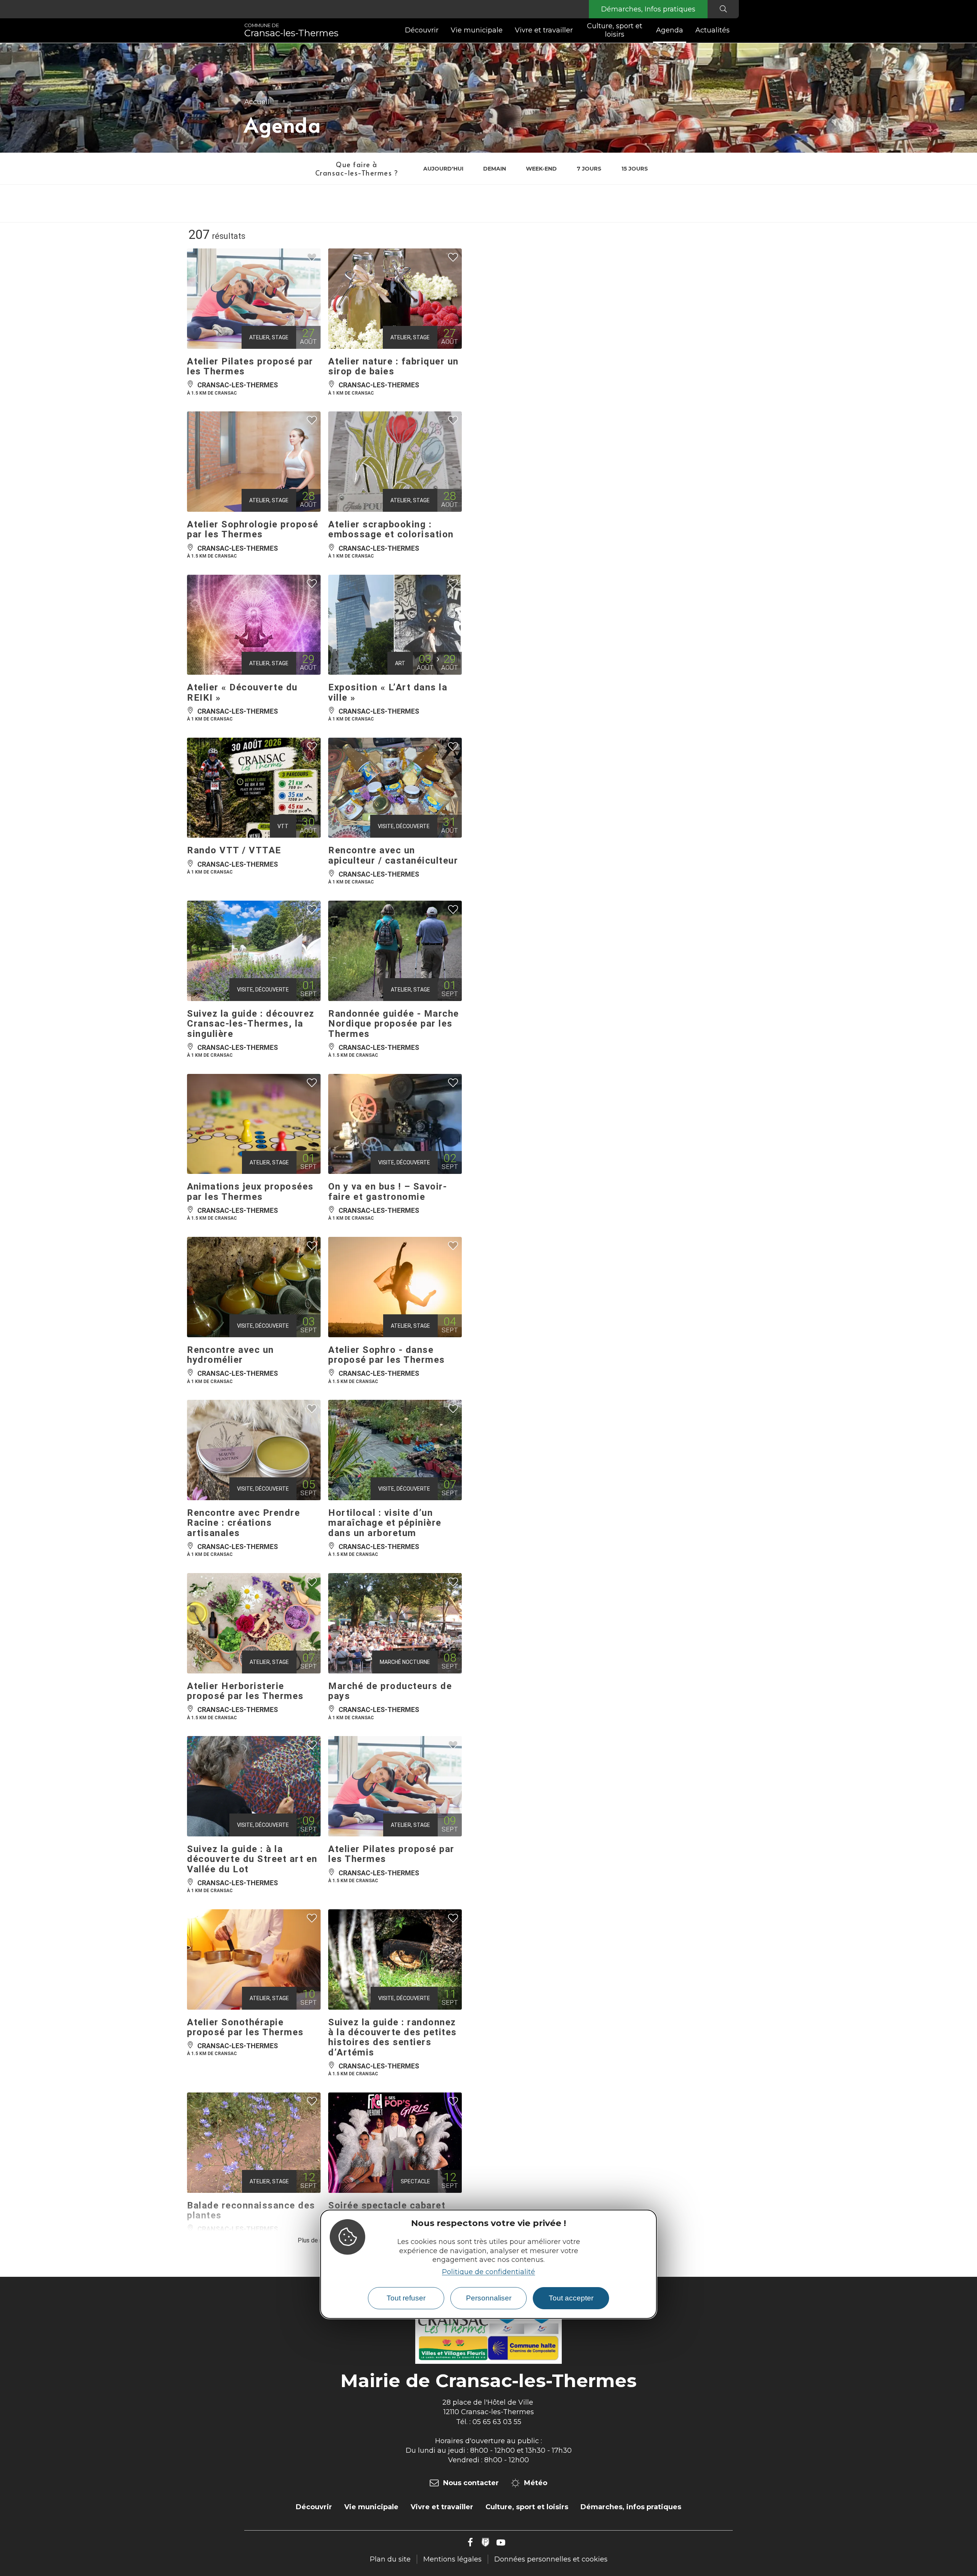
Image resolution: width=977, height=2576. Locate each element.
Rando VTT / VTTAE (234, 850)
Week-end (541, 169)
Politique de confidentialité (488, 2272)
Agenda (670, 30)
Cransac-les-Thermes (291, 31)
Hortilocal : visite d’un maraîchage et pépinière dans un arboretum (385, 1523)
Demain (495, 169)
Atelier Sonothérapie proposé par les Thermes (245, 2027)
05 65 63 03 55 (497, 2422)
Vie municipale (477, 30)
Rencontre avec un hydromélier (231, 1355)
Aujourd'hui (443, 169)
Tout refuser (406, 2298)
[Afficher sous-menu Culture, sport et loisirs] (647, 31)
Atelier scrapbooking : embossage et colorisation (391, 529)
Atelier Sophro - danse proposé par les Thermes (387, 1355)
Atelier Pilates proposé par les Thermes (250, 366)
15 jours (635, 169)
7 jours (589, 169)
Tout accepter (571, 2298)
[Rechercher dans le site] (723, 9)
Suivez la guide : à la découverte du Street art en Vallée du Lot (252, 1859)
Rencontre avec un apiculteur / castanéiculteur (393, 855)
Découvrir (422, 30)
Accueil (257, 102)
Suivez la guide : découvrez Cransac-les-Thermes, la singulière (251, 1024)
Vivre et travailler (544, 30)
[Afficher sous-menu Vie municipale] (506, 31)
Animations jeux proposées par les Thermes (250, 1191)
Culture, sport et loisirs (615, 30)
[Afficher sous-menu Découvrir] (442, 31)
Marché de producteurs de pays (390, 1691)
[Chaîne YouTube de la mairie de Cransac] (501, 2542)
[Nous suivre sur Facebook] (470, 2542)
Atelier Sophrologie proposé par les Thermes (253, 529)
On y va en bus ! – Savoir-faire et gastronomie (388, 1191)
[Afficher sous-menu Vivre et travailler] (576, 31)
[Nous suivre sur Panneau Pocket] (485, 2542)
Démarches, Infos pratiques (648, 9)
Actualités (713, 30)
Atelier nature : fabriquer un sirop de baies (393, 366)
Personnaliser (489, 2298)
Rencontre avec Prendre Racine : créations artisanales (243, 1523)
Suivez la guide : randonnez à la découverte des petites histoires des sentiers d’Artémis (393, 2037)
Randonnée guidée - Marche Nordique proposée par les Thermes (394, 1024)
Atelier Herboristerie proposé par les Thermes (245, 1691)
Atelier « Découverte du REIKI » (242, 692)
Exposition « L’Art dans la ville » (388, 692)
